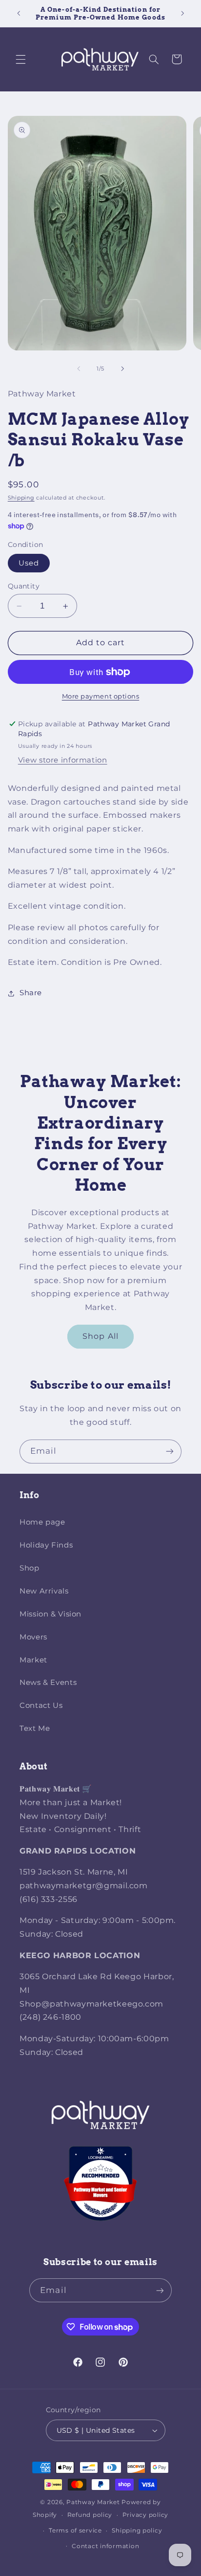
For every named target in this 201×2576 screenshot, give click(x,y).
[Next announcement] (182, 13)
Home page (42, 1522)
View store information (63, 760)
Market (33, 1660)
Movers (33, 1637)
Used (29, 563)
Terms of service (75, 2531)
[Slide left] (79, 369)
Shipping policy (137, 2531)
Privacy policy (145, 2515)
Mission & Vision (50, 1614)
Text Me (35, 1728)
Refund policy (90, 2515)
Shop (30, 1568)
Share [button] (31, 993)
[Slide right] (122, 369)
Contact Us (41, 1705)
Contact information (105, 2546)
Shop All (100, 1336)
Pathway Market (94, 2502)
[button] (20, 59)
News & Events (48, 1682)
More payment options (101, 696)
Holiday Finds (46, 1545)
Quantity (24, 586)
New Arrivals (44, 1591)
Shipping (21, 498)
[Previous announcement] (19, 13)
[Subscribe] (170, 1452)
